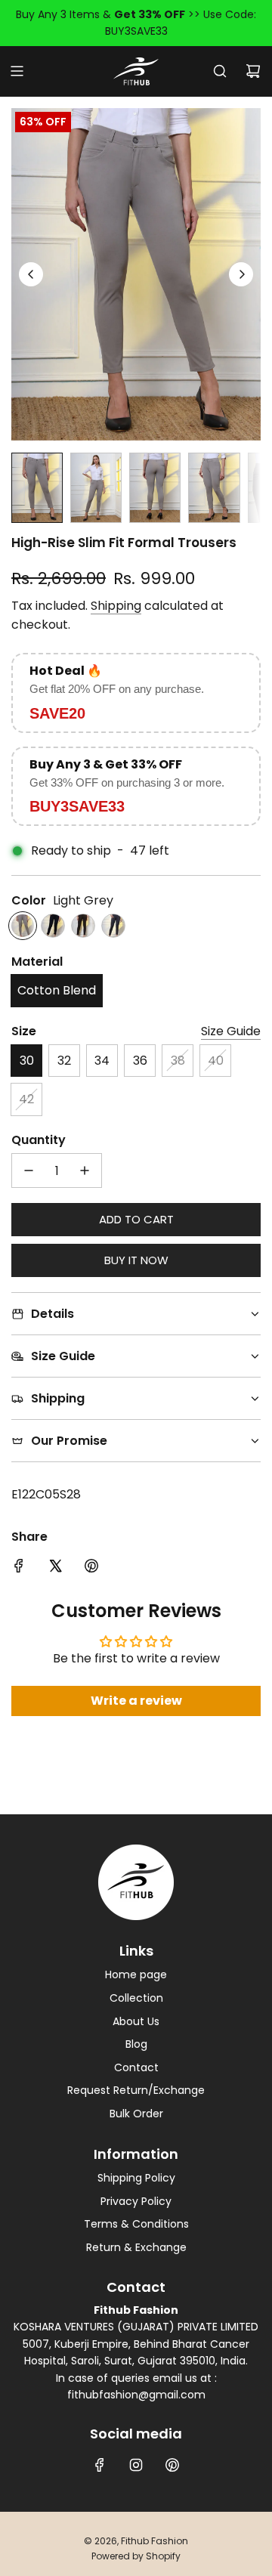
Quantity (39, 1140)
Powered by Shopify (136, 2556)
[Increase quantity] (85, 1170)
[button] (31, 274)
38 (178, 1061)
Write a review (136, 1701)
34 (102, 1061)
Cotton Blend (57, 990)
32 (64, 1061)
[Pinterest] (172, 2465)
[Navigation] (17, 71)
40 (216, 1061)
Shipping (116, 606)
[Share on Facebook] (19, 1566)
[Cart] (253, 71)
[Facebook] (100, 2465)
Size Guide (231, 1031)
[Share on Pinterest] (91, 1566)
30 (27, 1061)
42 (26, 1099)
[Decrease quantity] (29, 1170)
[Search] (220, 71)
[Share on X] (55, 1566)
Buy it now (136, 1260)
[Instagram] (136, 2465)
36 (140, 1061)
